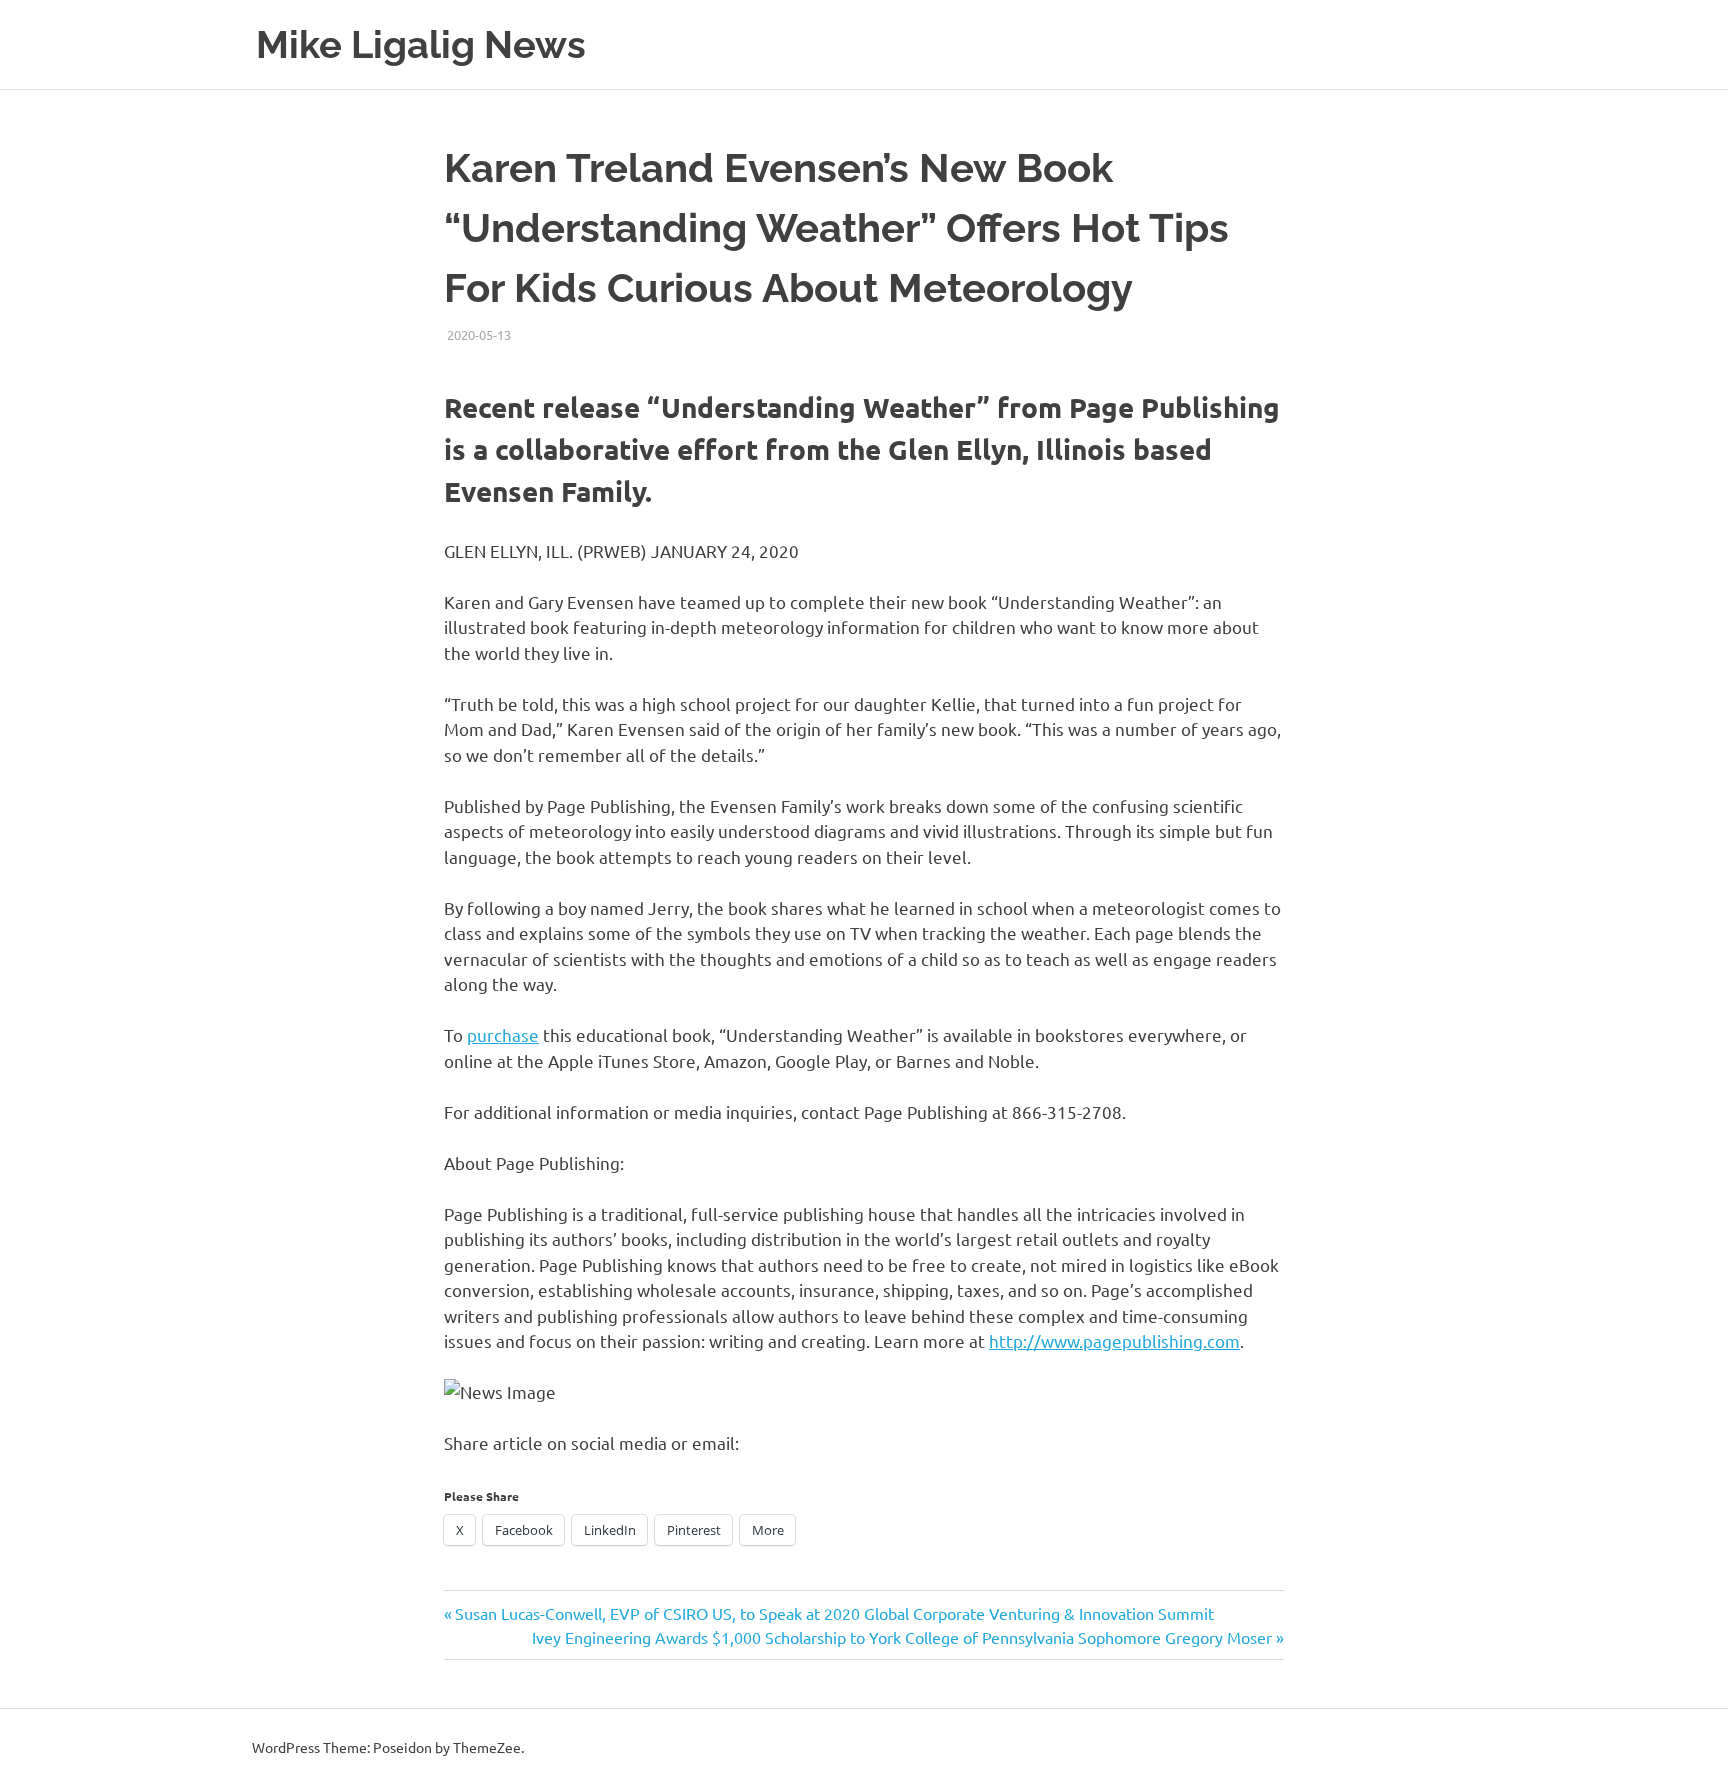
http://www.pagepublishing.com (1114, 1340)
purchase (503, 1034)
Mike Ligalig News (421, 44)
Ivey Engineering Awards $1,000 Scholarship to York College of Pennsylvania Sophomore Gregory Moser (902, 1637)
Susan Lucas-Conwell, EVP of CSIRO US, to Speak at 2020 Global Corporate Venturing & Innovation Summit (834, 1613)
